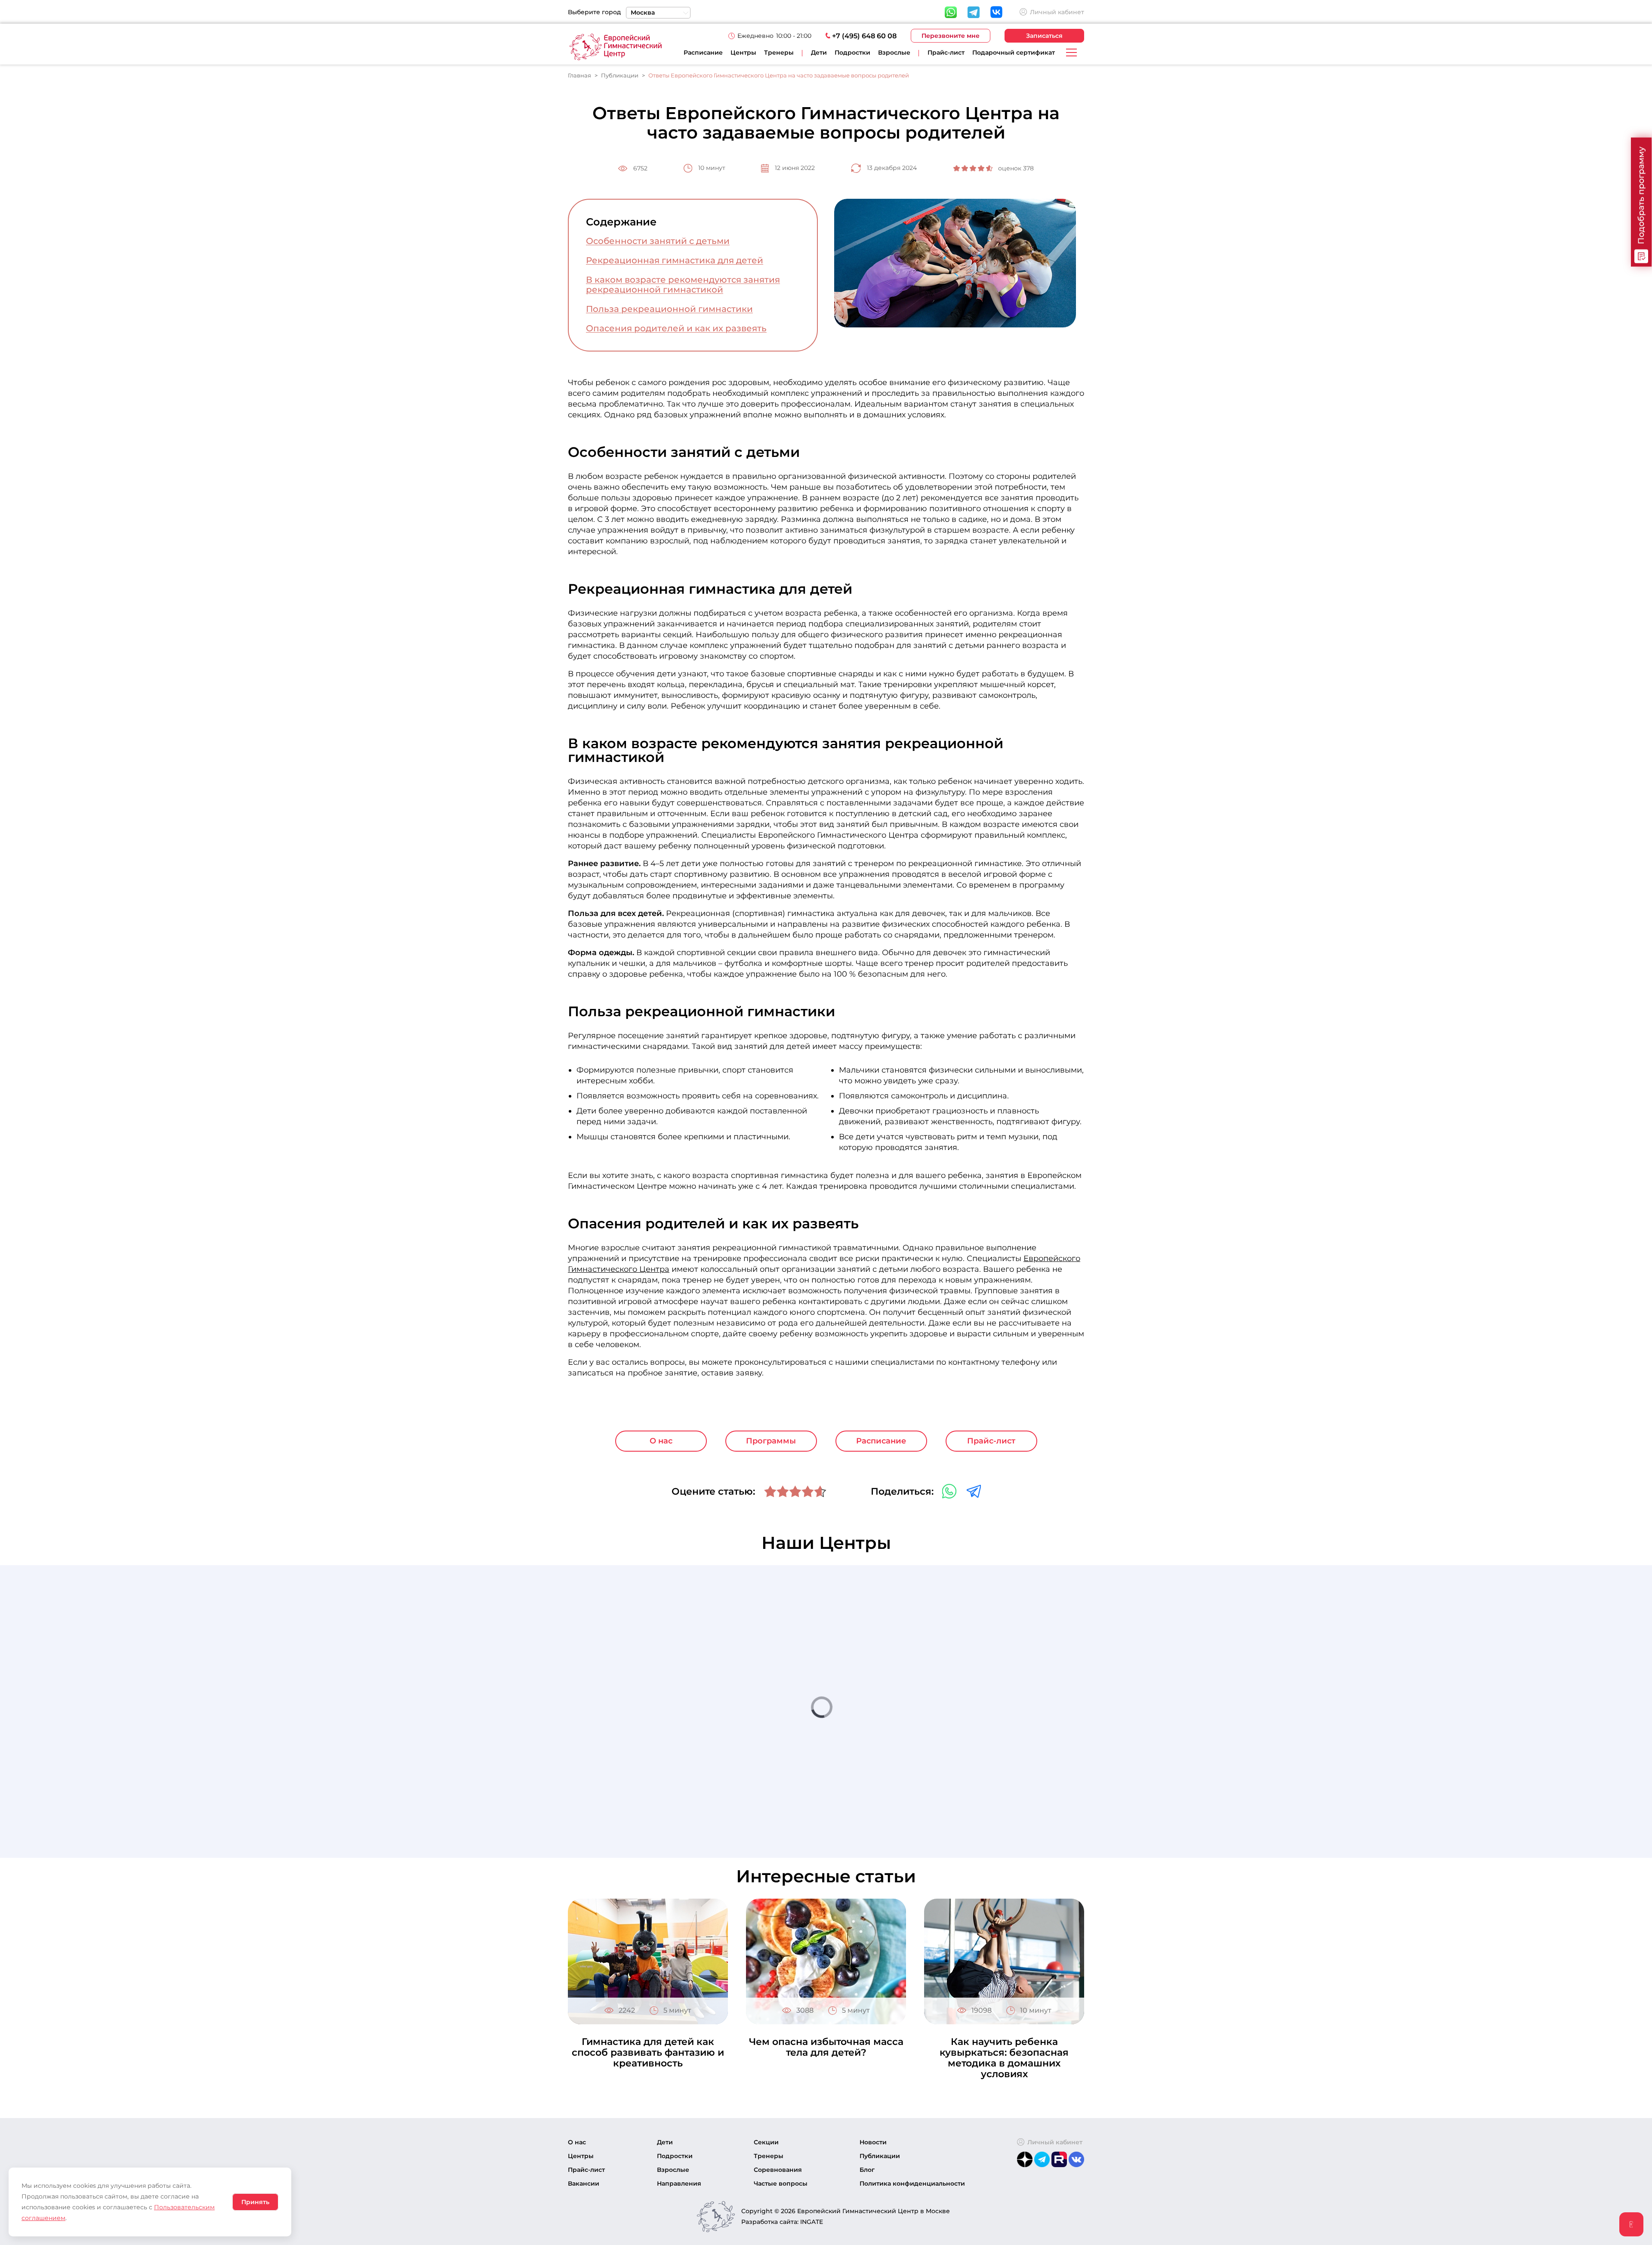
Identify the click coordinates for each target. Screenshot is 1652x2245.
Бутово (960, 1652)
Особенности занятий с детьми (658, 241)
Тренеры (779, 52)
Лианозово (968, 1769)
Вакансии (584, 2183)
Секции (766, 2142)
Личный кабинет (1057, 12)
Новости (873, 2142)
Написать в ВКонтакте (997, 1673)
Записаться (1044, 36)
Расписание (703, 52)
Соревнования (778, 2170)
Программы (771, 1441)
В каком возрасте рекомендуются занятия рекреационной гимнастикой (683, 285)
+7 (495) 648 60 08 (864, 36)
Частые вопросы (781, 2183)
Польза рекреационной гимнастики (669, 309)
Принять (255, 2202)
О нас (661, 1441)
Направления (679, 2183)
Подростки (675, 2156)
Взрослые (673, 2170)
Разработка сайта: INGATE (782, 2222)
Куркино (964, 1730)
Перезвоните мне (951, 36)
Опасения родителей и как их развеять (676, 328)
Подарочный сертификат (1014, 52)
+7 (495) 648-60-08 (993, 1663)
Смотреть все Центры (1007, 1802)
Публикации (880, 2156)
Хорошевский (973, 1691)
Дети (665, 2142)
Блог (867, 2170)
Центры (743, 52)
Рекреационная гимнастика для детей (675, 261)
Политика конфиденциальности (912, 2183)
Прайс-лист (946, 52)
